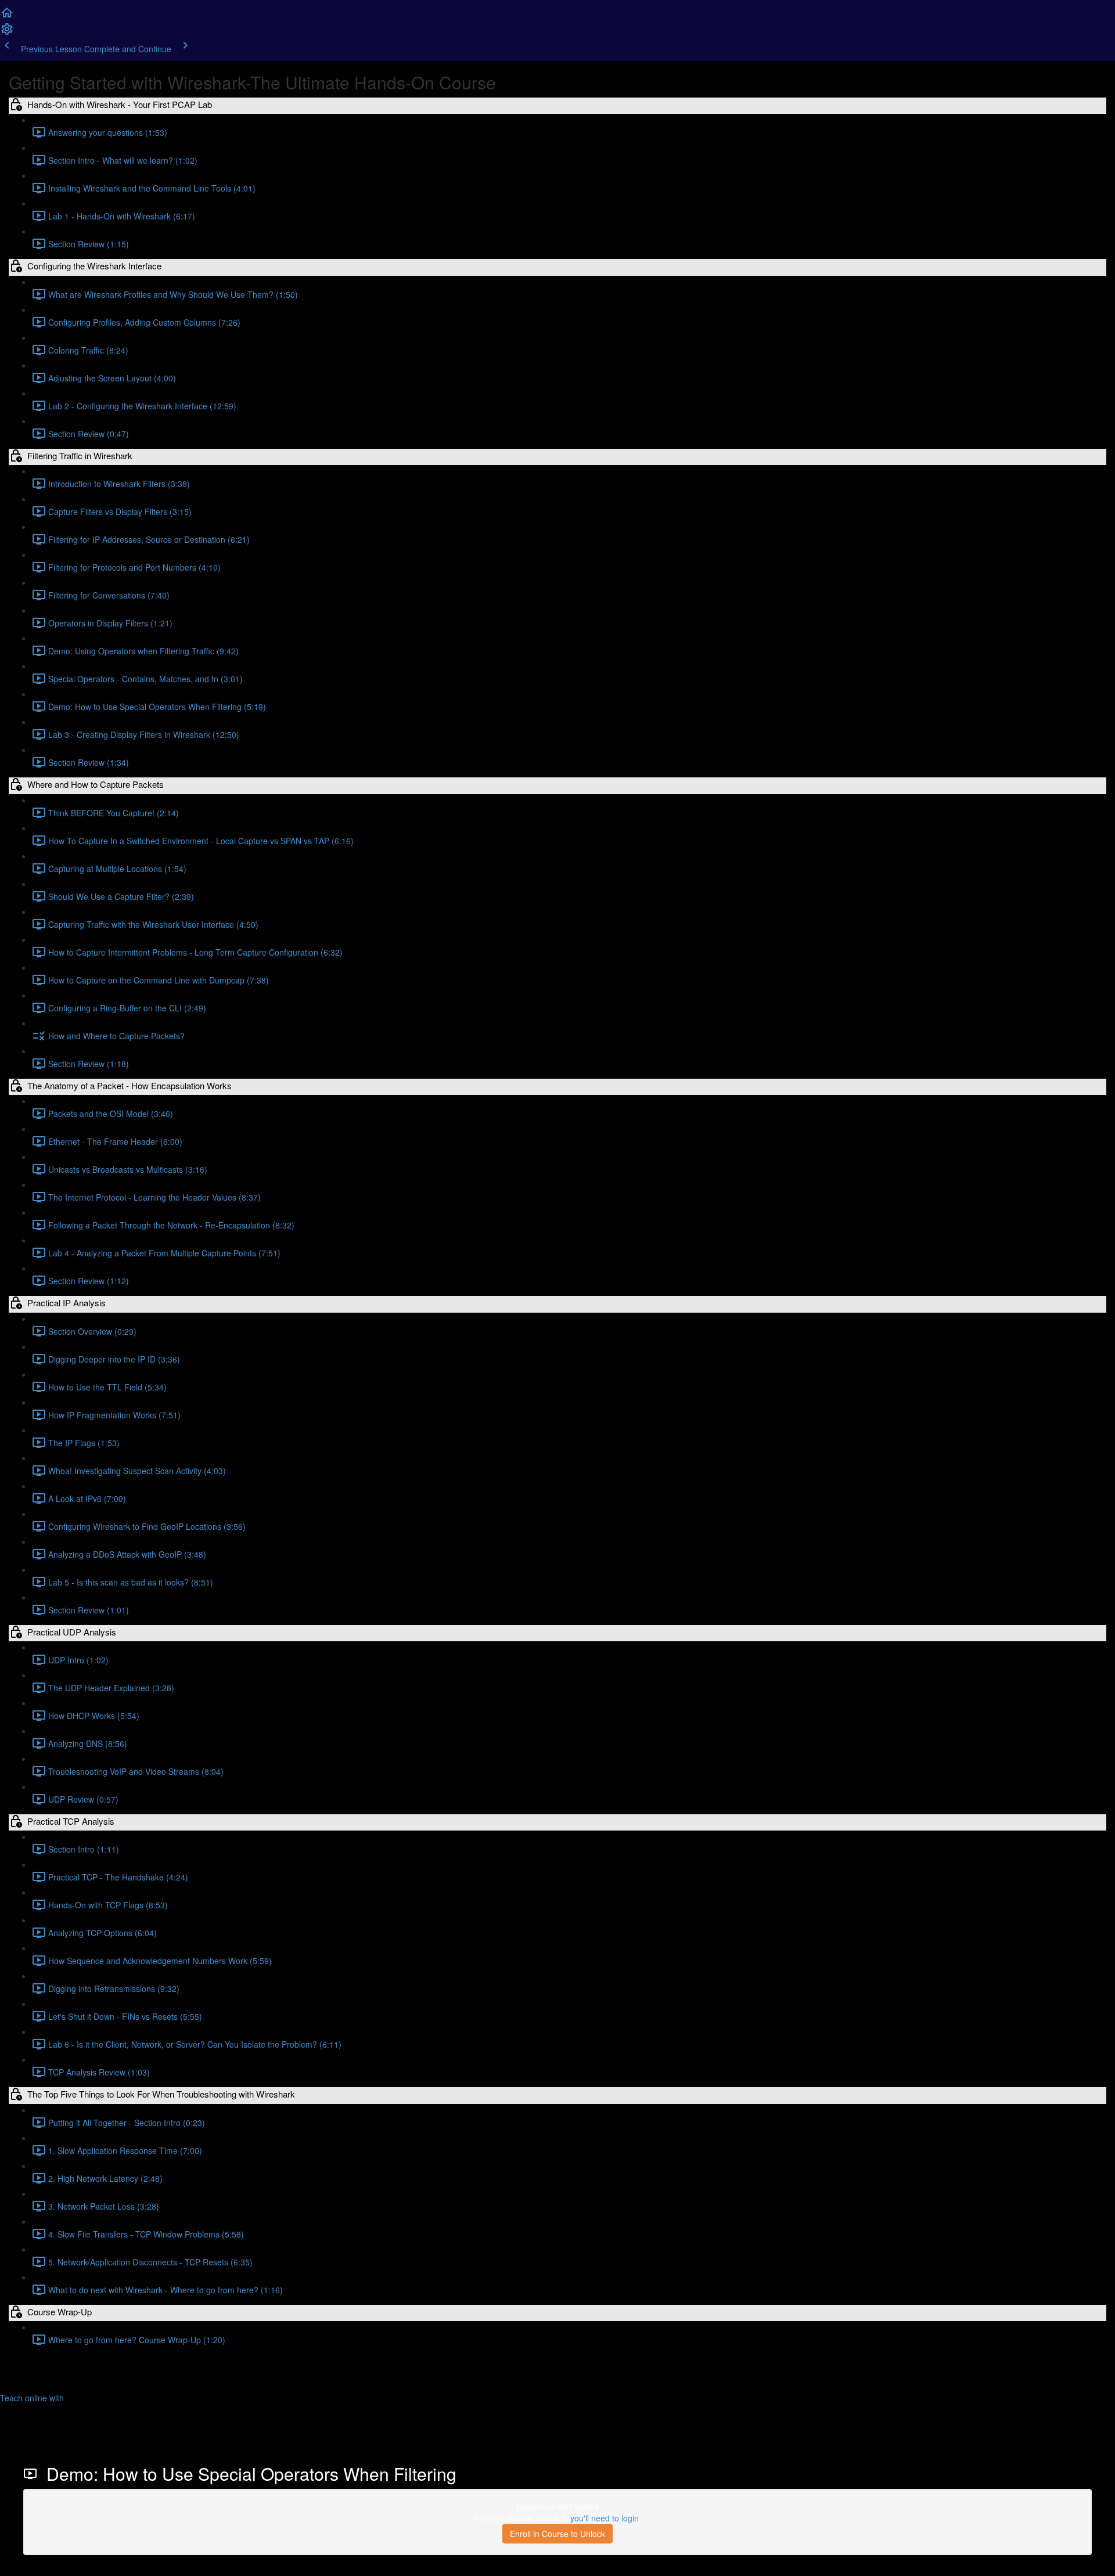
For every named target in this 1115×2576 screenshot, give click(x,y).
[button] (7, 16)
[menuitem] (7, 33)
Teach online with (33, 2398)
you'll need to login (605, 2518)
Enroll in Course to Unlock (557, 2534)
